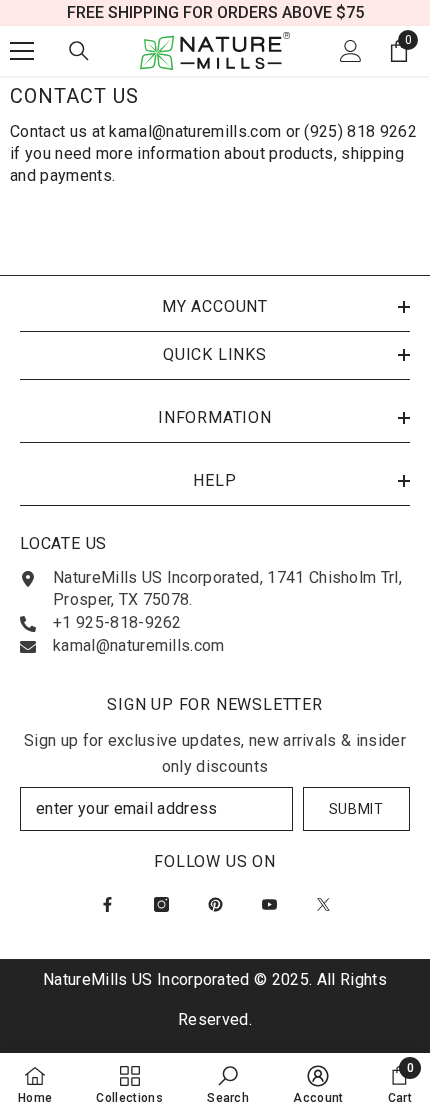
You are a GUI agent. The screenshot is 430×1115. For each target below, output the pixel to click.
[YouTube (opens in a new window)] (269, 904)
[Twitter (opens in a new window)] (323, 904)
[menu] (22, 51)
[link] (228, 1084)
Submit (356, 809)
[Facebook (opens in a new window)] (107, 904)
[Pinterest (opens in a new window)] (215, 904)
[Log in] (351, 51)
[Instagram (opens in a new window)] (161, 904)
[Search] (79, 51)
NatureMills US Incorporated (148, 979)
